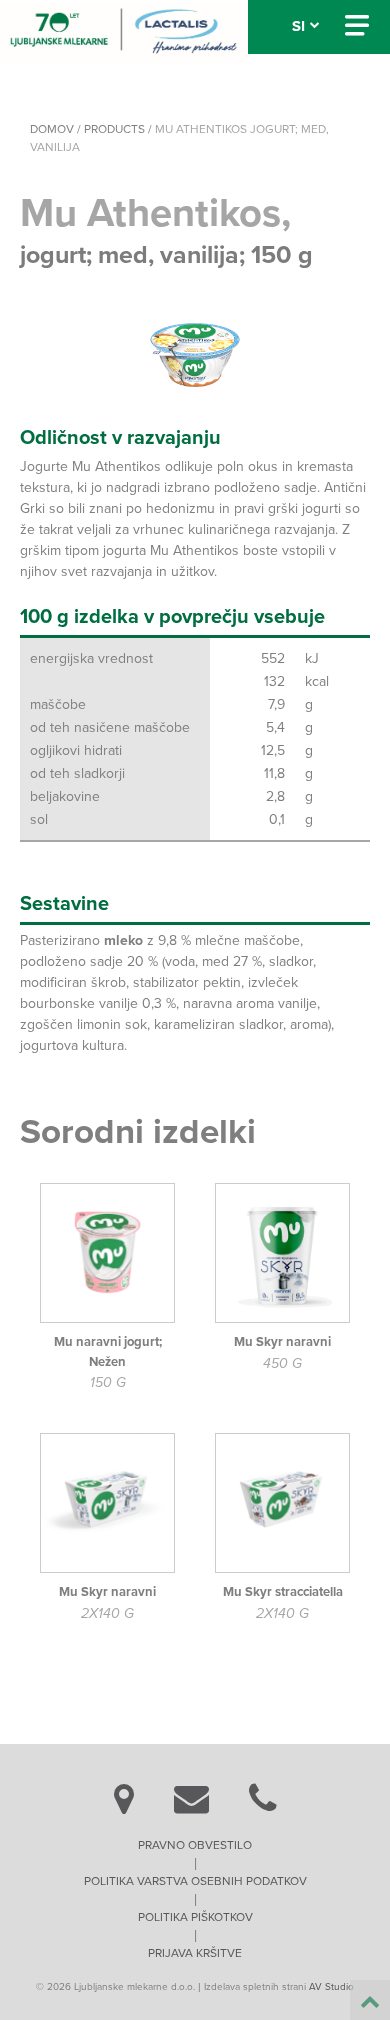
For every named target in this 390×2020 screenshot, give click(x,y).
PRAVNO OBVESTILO (195, 1845)
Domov (52, 129)
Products (114, 129)
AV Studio (331, 1987)
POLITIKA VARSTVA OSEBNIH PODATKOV (195, 1881)
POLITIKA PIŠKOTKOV (195, 1917)
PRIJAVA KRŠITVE (195, 1953)
